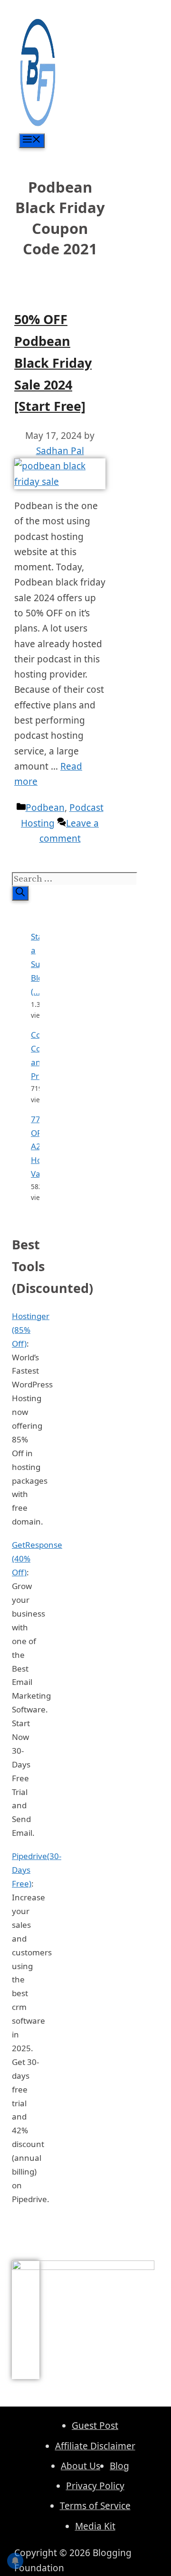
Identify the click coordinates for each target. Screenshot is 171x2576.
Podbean (45, 808)
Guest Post (95, 2426)
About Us (81, 2466)
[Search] (20, 893)
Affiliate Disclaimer (95, 2446)
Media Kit (95, 2526)
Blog (119, 2466)
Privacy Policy (95, 2486)
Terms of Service (95, 2506)
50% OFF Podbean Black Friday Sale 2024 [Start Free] (53, 363)
